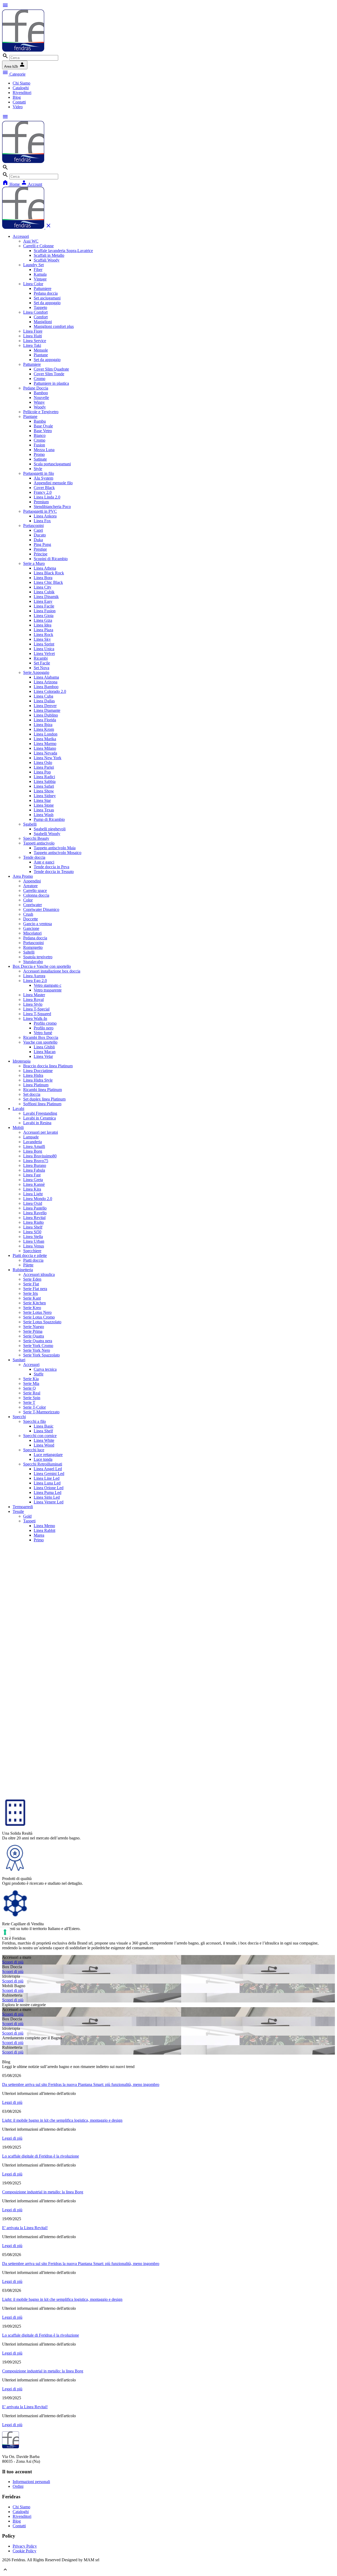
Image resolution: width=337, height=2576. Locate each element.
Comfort (41, 317)
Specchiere (32, 1251)
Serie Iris (31, 1293)
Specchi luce (34, 1450)
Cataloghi (21, 88)
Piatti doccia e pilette (30, 1255)
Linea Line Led (47, 1478)
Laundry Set (33, 265)
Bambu (40, 421)
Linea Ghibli (44, 1047)
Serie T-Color (34, 1407)
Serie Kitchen (34, 1303)
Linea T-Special (36, 1009)
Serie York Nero (37, 1350)
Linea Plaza (43, 630)
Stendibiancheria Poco (52, 507)
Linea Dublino (46, 715)
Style (38, 469)
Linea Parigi (44, 767)
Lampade (31, 1137)
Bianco (40, 435)
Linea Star (42, 800)
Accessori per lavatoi (41, 1132)
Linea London (46, 734)
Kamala (40, 274)
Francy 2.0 (43, 492)
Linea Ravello (35, 1213)
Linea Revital (34, 1218)
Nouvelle (41, 398)
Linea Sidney (45, 796)
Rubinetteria (23, 1270)
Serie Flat (31, 1284)
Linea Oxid (33, 1203)
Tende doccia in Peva (51, 867)
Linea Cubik (44, 592)
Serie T (29, 1402)
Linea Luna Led (47, 1483)
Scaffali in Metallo (49, 255)
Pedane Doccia (36, 388)
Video (18, 107)
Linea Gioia (44, 616)
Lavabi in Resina (37, 1123)
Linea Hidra (33, 1075)
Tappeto (40, 307)
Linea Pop (42, 772)
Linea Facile (44, 606)
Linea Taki (32, 345)
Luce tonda (43, 1459)
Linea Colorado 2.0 (50, 691)
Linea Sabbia (45, 781)
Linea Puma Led (48, 1492)
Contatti (19, 102)
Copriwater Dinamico (41, 909)
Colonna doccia (36, 895)
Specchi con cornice (40, 1436)
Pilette (28, 1265)
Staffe (39, 1374)
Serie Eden (32, 1279)
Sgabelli (30, 824)
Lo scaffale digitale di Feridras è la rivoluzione (41, 2156)
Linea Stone (44, 805)
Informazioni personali (31, 2482)
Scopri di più (13, 1962)
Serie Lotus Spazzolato (42, 1322)
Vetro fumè (43, 1033)
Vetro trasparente (48, 990)
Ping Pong (42, 544)
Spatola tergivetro (38, 957)
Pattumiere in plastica (51, 383)
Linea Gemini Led (49, 1474)
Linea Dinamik (46, 597)
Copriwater (33, 905)
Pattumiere (43, 288)
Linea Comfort (35, 312)
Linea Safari (44, 786)
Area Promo (23, 876)
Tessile (18, 1511)
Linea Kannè (34, 1184)
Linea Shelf (33, 1227)
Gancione (31, 928)
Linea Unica (44, 649)
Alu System (43, 478)
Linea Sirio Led (47, 1497)
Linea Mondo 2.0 (38, 1199)
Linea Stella (33, 1237)
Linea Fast (32, 1175)
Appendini (32, 881)
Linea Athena (45, 568)
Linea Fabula (34, 1170)
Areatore (30, 886)
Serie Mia (31, 1383)
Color (28, 900)
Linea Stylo (33, 1004)
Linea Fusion (45, 611)
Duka (38, 540)
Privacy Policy (25, 2546)
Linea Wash (44, 815)
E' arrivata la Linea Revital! (25, 2228)
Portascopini (33, 525)
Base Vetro (43, 431)
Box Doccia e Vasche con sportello (42, 966)
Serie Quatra (34, 1336)
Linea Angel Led (48, 1469)
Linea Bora (43, 578)
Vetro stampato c (48, 985)
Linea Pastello (35, 1208)
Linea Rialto (33, 1222)
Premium (41, 502)
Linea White (44, 1440)
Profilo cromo (45, 1023)
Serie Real (32, 1393)
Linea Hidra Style (38, 1080)
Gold (27, 1516)
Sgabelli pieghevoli (50, 829)
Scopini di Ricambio (51, 559)
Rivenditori (22, 93)
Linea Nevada (45, 753)
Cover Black (44, 488)
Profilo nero (44, 1028)
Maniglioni (43, 322)
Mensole (41, 350)
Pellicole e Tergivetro (41, 412)
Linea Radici (44, 777)
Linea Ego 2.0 (35, 981)
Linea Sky (42, 639)
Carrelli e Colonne (38, 246)
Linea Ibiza (43, 725)
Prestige (40, 549)
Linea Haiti (33, 336)
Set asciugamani (47, 298)
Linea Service (35, 341)
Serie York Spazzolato (41, 1355)
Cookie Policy (24, 2551)
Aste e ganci (44, 862)
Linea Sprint (44, 644)
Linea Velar (43, 1056)
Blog (17, 97)
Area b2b (15, 65)
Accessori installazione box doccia (52, 971)
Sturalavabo (33, 962)
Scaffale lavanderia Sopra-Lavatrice (63, 251)
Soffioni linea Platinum (42, 1104)
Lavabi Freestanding (40, 1113)
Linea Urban (34, 1241)
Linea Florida (45, 720)
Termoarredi (23, 1507)
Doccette (31, 919)
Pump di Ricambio (49, 819)
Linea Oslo (43, 763)
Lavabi (18, 1109)
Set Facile (42, 663)
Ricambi (41, 658)
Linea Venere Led (49, 1502)
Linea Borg (33, 1151)
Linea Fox (42, 521)
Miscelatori (32, 933)
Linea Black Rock (49, 573)
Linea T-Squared (37, 1014)
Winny (39, 402)
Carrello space (35, 890)
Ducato (40, 535)
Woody (40, 407)
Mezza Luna (44, 450)
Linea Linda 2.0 (47, 497)
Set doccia (32, 1094)
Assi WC (31, 241)
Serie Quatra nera (38, 1341)
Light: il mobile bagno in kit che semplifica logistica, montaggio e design (62, 2120)
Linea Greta (33, 1180)
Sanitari (19, 1360)
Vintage (40, 279)
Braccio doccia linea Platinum (48, 1066)
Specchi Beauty (36, 838)
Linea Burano (35, 1165)
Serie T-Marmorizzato (41, 1412)
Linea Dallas (44, 701)
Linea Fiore (33, 331)
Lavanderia (33, 1142)
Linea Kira (32, 1189)
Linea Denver (45, 706)
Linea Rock (43, 635)
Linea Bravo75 (36, 1161)
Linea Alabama (46, 677)
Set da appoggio (47, 303)
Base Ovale (43, 426)
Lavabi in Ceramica (39, 1118)
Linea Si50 (32, 1232)
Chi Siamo (21, 83)
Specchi (19, 1417)
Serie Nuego (34, 1327)
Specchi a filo (34, 1421)
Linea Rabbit (44, 1530)
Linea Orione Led (49, 1488)
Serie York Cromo (38, 1346)
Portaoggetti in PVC (40, 511)
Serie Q (29, 1388)
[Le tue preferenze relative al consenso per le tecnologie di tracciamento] (5, 1932)
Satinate (40, 459)
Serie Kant (32, 1298)
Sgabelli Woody (47, 834)
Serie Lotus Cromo (39, 1317)
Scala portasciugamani (52, 464)
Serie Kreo (32, 1308)
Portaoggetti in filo (39, 473)
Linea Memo (44, 1526)
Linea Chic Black (48, 582)
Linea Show (44, 791)
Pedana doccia (46, 293)
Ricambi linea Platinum (43, 1090)
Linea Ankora (45, 516)
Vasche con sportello (40, 1042)
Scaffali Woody (47, 260)
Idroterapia (22, 1061)
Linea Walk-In (35, 1018)
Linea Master (34, 995)
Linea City (43, 587)
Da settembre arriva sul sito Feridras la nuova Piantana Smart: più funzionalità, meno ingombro (81, 2084)
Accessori (21, 236)
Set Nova (41, 668)
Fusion (39, 445)
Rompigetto (33, 947)
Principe (41, 554)
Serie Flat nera (35, 1289)
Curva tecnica (45, 1369)
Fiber (38, 270)
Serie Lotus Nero (37, 1312)
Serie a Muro (34, 563)
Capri (38, 530)
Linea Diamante (47, 710)
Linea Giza (43, 620)
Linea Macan (45, 1052)
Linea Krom (44, 729)
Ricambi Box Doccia (41, 1037)
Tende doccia (34, 857)
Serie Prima (33, 1331)
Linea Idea (43, 625)
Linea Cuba (43, 696)
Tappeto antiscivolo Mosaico (58, 853)
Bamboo (41, 393)
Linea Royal (33, 1000)
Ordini (18, 2486)
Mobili (18, 1127)
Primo (39, 1540)
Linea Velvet (44, 653)
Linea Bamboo (46, 687)
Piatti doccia (33, 1260)
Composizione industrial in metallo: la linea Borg (43, 2192)
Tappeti (29, 1521)
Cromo (39, 379)
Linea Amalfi (34, 1146)
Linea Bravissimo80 (40, 1156)
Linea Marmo (45, 744)
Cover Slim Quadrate (51, 369)
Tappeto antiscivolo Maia (55, 848)
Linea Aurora (34, 976)
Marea (39, 1535)
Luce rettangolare (48, 1455)
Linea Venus (34, 1246)
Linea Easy (43, 601)
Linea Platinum (36, 1085)
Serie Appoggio (36, 672)
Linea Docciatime (38, 1071)
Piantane (41, 355)
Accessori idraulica (39, 1274)
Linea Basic (44, 1426)
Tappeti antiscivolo (39, 843)
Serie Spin (32, 1398)
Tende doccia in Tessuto (54, 872)
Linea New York (48, 758)
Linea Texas (44, 810)
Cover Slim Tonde (49, 374)
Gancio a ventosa (38, 924)
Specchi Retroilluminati (43, 1464)
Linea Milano (45, 748)
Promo (39, 454)
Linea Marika (45, 739)
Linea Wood (44, 1445)
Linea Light (33, 1194)
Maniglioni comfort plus (54, 326)
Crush (28, 914)
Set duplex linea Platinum (44, 1099)
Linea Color (33, 284)
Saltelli (29, 952)
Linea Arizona (46, 682)
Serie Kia (31, 1379)
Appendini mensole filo (53, 483)
